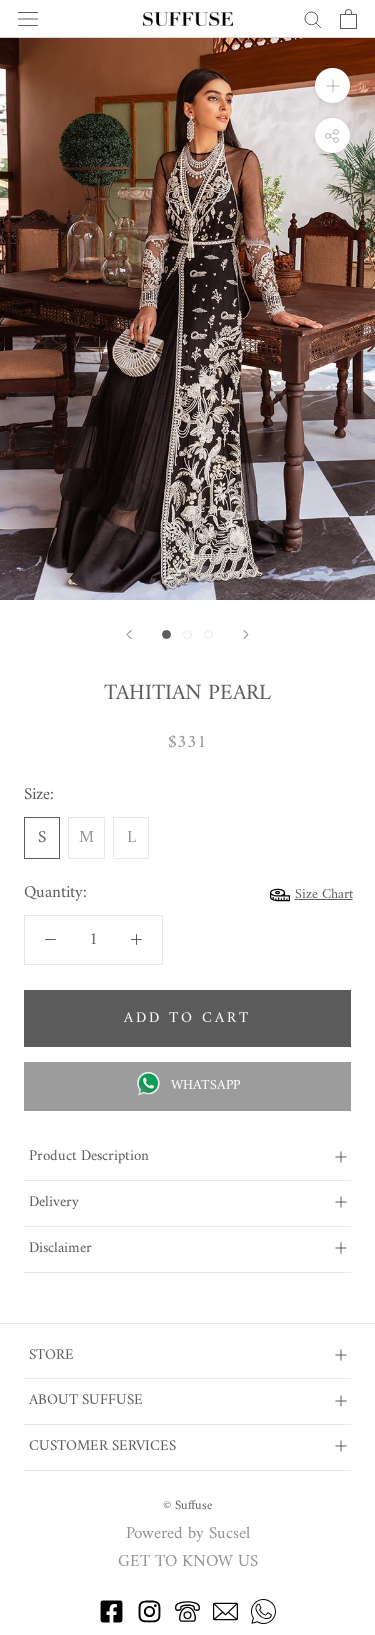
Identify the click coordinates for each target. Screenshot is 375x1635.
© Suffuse (187, 1505)
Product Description (89, 1156)
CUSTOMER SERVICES (102, 1446)
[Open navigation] (28, 19)
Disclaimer (60, 1248)
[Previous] (129, 634)
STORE (51, 1355)
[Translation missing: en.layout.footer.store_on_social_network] (111, 1620)
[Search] (313, 18)
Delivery (54, 1202)
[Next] (246, 634)
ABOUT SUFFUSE (86, 1400)
